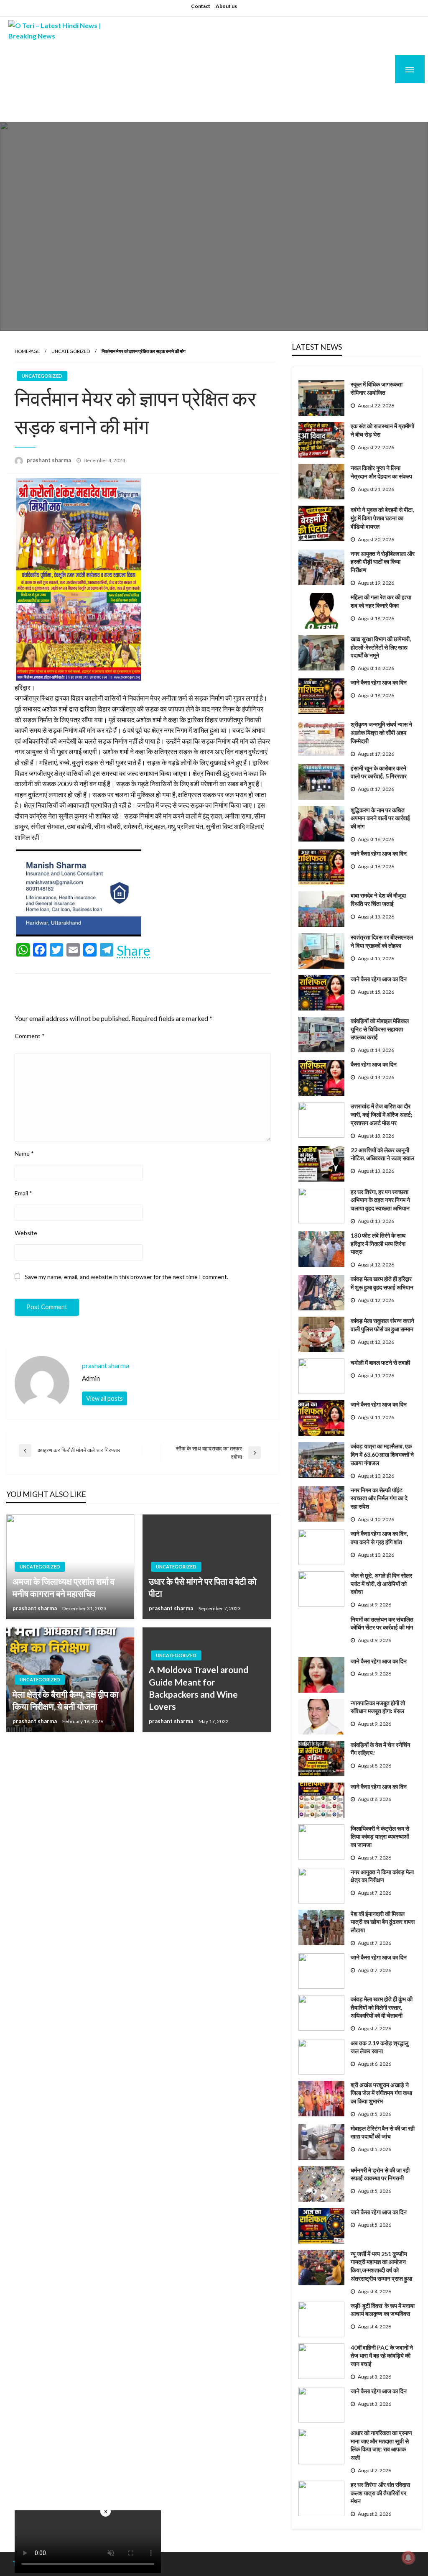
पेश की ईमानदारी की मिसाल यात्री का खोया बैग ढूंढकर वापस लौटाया (383, 1922)
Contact (201, 6)
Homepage (27, 351)
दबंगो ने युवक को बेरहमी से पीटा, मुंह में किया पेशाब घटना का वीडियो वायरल (382, 518)
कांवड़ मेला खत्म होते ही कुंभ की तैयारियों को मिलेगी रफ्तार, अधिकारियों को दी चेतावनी (382, 2007)
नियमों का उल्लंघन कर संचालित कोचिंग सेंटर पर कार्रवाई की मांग (382, 1623)
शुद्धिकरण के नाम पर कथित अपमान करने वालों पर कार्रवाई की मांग (380, 818)
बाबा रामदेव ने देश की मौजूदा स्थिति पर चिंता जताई (378, 899)
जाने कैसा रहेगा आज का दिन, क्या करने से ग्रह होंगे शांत (379, 1538)
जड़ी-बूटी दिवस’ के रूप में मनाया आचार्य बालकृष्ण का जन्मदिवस (383, 2310)
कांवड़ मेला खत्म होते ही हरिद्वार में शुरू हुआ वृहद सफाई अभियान (382, 1283)
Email (23, 1193)
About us (226, 6)
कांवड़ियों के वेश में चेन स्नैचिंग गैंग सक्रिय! (380, 1749)
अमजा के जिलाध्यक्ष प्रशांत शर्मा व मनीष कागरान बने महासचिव (64, 1587)
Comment (30, 1036)
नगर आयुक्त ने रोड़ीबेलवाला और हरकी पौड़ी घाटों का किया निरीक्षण (383, 562)
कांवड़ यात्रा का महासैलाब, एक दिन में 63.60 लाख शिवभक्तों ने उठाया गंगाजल (382, 1454)
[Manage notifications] (408, 2558)
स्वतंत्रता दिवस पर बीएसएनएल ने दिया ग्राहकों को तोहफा (382, 941)
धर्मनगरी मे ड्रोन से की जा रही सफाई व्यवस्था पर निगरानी (380, 2174)
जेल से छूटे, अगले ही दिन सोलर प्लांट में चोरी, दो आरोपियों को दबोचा (381, 1583)
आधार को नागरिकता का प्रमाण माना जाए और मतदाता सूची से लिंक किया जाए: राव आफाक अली (381, 2445)
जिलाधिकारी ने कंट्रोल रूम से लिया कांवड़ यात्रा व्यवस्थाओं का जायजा (380, 1837)
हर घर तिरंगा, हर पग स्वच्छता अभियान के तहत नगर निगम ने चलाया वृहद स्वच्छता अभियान (380, 1200)
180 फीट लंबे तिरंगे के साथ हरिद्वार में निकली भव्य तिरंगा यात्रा (378, 1243)
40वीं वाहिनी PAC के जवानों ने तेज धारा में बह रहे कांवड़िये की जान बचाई (382, 2356)
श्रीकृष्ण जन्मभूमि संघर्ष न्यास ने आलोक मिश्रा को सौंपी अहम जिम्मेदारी (381, 732)
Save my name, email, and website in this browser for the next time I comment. (126, 1277)
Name (24, 1153)
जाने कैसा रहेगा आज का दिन (379, 682)
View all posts (104, 1398)
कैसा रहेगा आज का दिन (374, 1064)
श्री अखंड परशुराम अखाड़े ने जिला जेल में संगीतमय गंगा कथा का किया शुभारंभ (381, 2093)
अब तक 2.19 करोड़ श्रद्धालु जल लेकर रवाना (380, 2047)
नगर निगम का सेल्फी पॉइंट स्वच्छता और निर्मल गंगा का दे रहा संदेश (379, 1498)
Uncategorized (71, 351)
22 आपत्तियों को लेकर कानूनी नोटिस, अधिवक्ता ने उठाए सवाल (382, 1154)
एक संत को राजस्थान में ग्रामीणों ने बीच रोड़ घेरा (382, 430)
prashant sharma (50, 460)
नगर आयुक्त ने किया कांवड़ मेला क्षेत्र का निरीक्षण (382, 1876)
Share (133, 951)
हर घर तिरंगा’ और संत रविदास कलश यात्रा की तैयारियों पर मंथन (380, 2493)
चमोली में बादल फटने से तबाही (380, 1362)
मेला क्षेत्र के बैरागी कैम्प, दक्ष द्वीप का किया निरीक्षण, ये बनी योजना (66, 1700)
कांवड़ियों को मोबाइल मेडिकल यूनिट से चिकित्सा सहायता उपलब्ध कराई (380, 1029)
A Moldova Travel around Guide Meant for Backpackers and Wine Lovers (199, 1688)
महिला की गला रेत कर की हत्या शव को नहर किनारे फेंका (381, 601)
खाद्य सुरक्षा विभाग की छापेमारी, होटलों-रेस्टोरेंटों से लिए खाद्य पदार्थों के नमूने (381, 647)
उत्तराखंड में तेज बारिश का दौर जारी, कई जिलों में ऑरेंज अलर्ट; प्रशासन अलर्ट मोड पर (382, 1114)
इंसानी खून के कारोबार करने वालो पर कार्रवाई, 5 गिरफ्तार (379, 772)
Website (26, 1233)
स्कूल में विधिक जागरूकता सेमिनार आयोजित (377, 388)
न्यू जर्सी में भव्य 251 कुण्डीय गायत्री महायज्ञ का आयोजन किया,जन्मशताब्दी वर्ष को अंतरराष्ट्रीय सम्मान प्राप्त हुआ (381, 2266)
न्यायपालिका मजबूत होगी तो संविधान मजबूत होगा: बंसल (378, 1707)
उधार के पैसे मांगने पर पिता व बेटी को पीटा (203, 1587)
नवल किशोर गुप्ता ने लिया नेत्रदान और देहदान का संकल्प (381, 472)
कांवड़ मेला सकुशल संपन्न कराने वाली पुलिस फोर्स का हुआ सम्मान (382, 1325)
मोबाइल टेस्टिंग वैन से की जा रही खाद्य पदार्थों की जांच (383, 2132)
